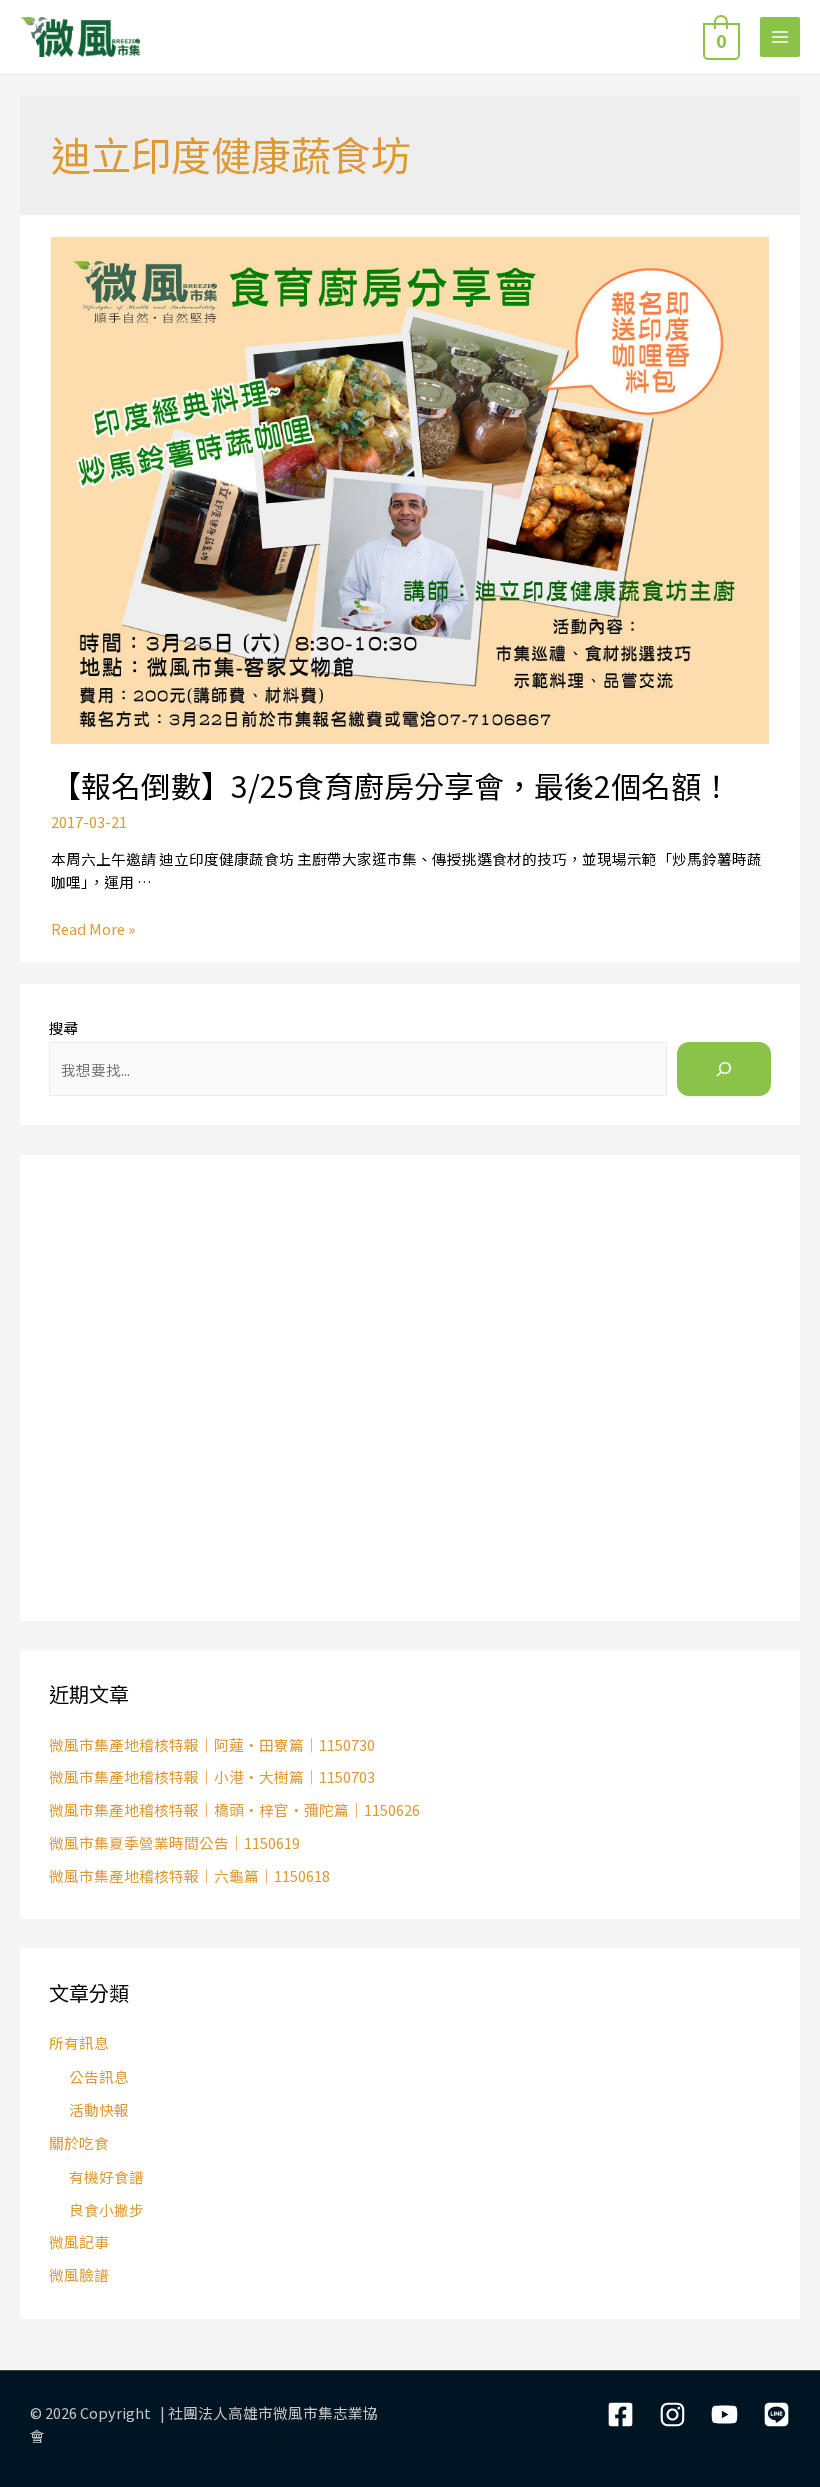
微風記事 (79, 2241)
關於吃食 (79, 2142)
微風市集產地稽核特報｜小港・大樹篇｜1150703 (212, 1776)
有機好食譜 (106, 2176)
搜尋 (64, 1027)
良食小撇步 (106, 2209)
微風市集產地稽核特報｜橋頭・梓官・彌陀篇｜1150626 (234, 1809)
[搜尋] (724, 1069)
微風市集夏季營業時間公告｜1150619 (174, 1842)
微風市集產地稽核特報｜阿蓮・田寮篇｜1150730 (212, 1744)
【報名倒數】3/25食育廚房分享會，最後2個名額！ (391, 785)
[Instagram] (672, 2414)
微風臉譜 (79, 2274)
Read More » (93, 928)
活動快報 (99, 2109)
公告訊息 (99, 2076)
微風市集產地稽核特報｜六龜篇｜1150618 (189, 1875)
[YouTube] (724, 2414)
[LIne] (776, 2414)
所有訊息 (79, 2042)
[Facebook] (620, 2414)
